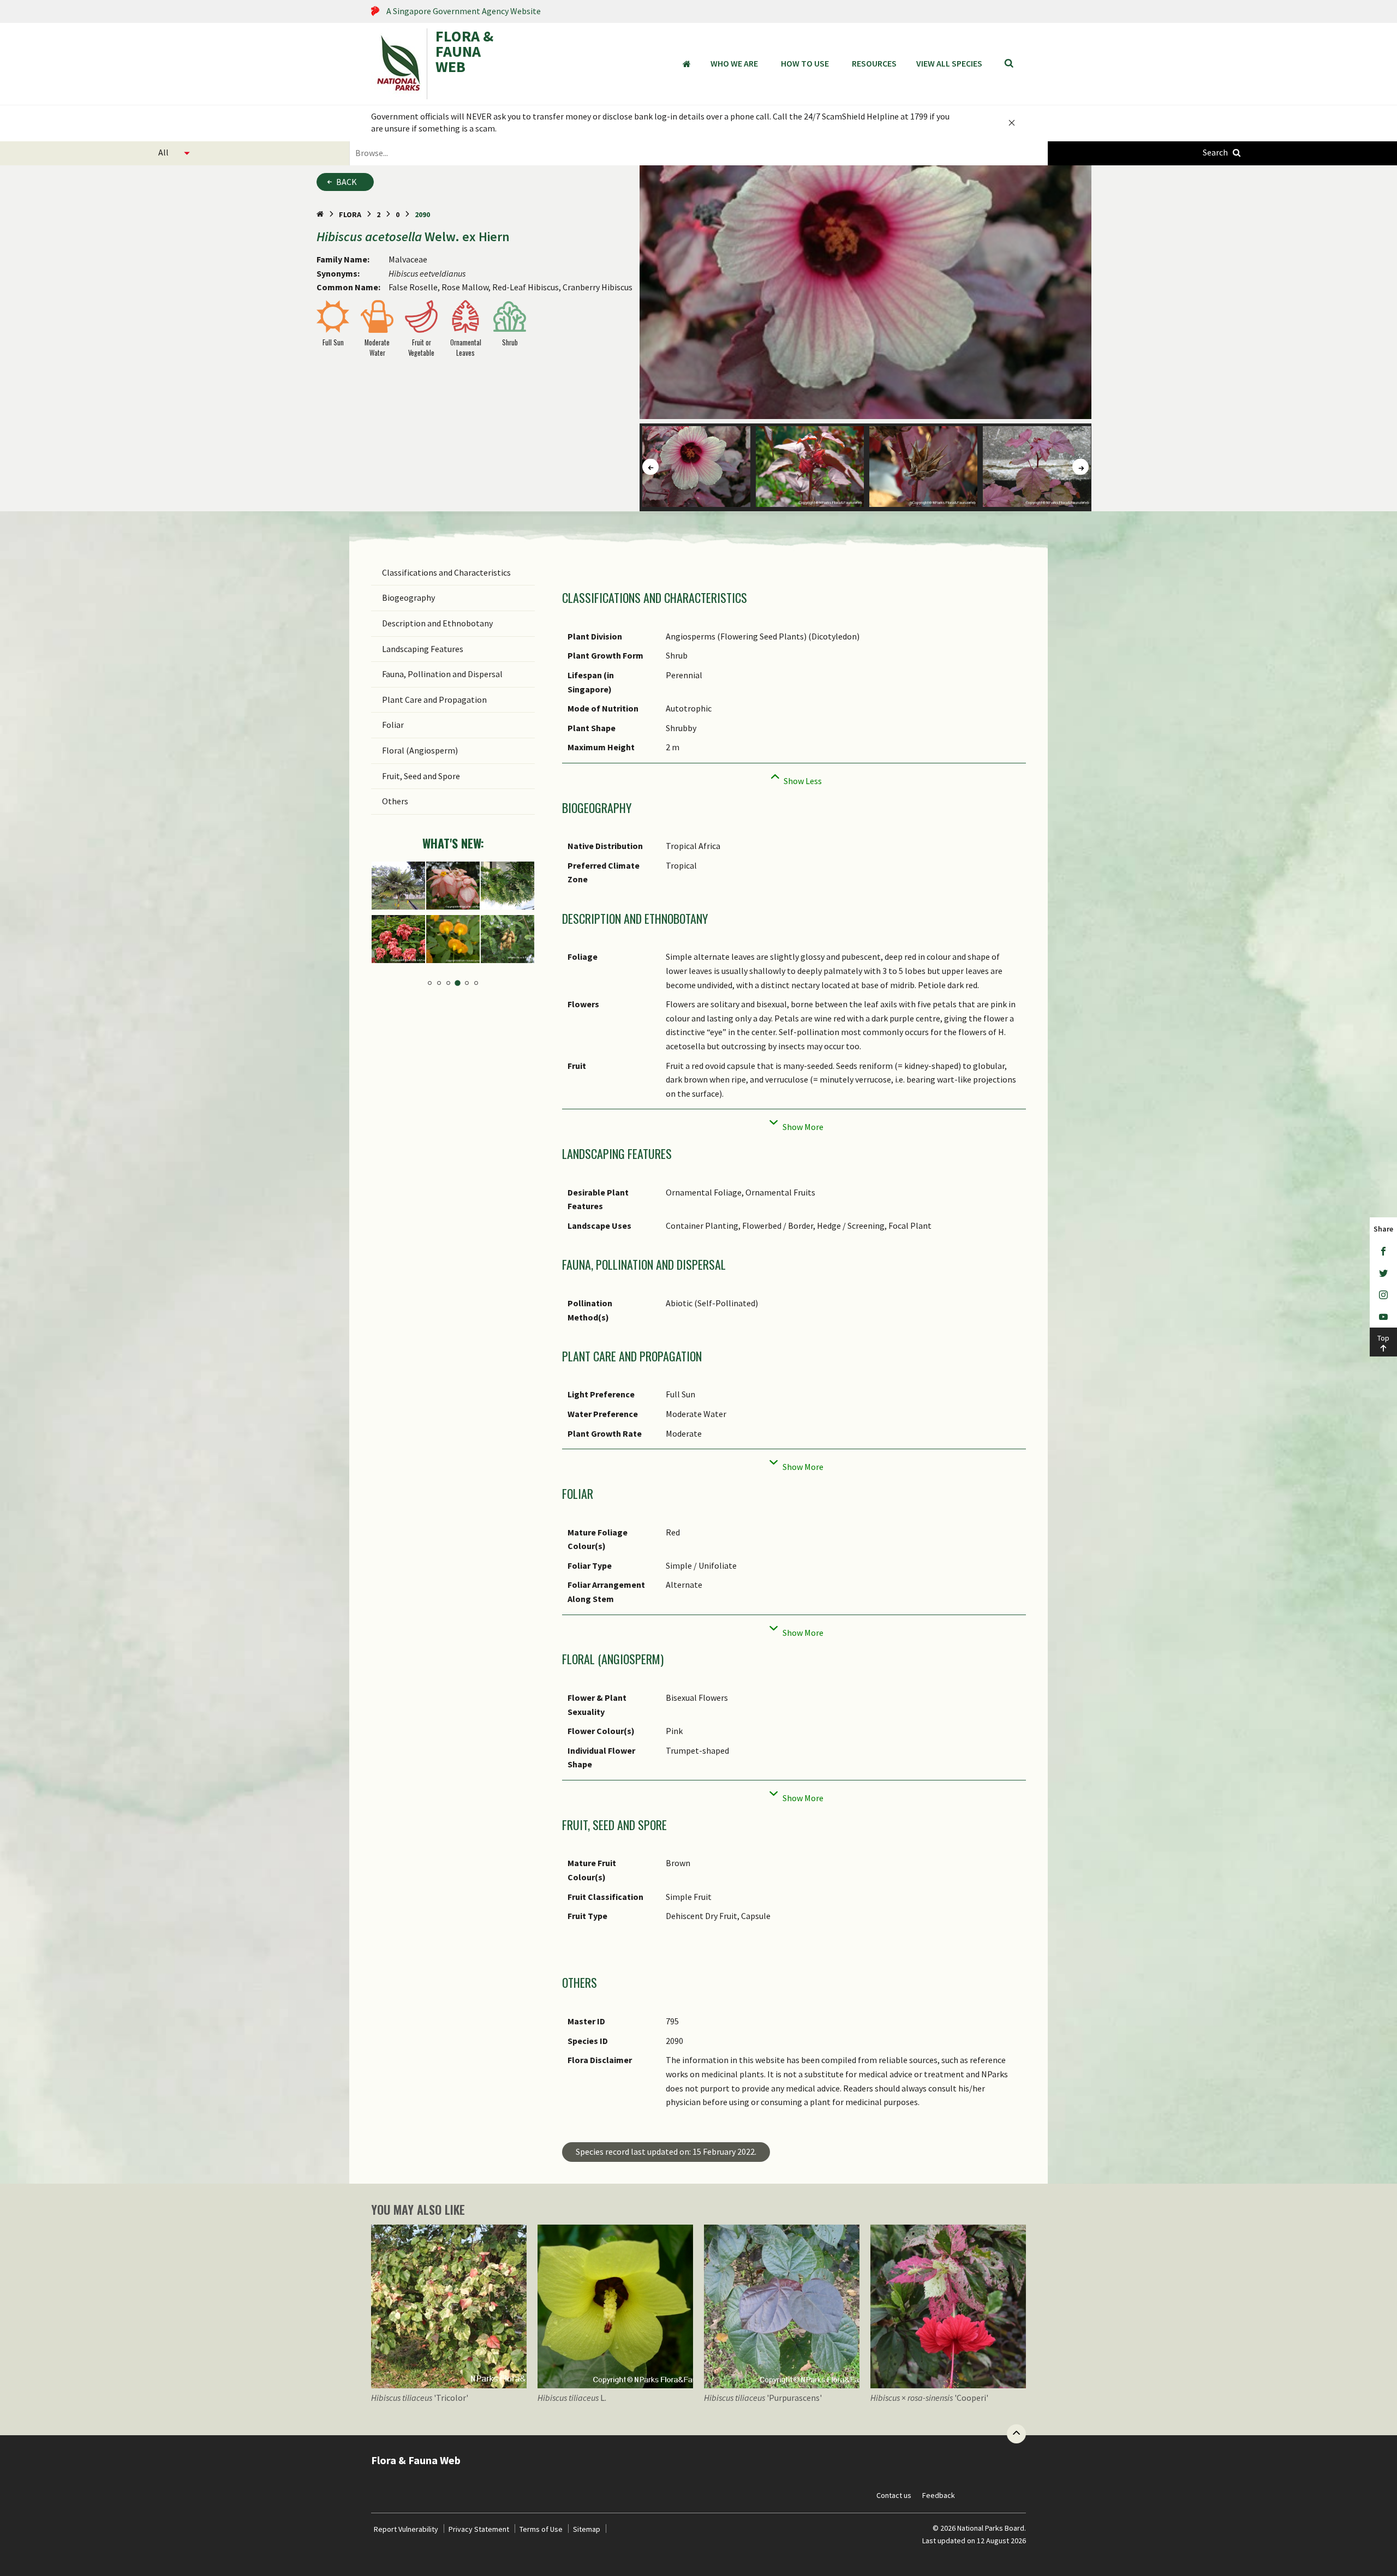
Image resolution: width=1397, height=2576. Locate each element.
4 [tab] (458, 983)
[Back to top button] (1016, 2434)
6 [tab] (476, 983)
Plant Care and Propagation (434, 700)
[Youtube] (1383, 1317)
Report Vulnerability (406, 2529)
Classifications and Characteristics (446, 572)
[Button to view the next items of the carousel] (1080, 467)
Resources (874, 63)
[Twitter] (1383, 1273)
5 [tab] (467, 983)
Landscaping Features (423, 649)
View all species (949, 63)
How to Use (805, 63)
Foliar (393, 725)
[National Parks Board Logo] (399, 64)
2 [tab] (439, 983)
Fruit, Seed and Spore (421, 776)
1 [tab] (430, 983)
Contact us (894, 2495)
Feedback (939, 2495)
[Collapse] (794, 778)
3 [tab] (448, 983)
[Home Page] (320, 214)
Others (395, 801)
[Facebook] (1383, 1251)
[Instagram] (1383, 1295)
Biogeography (408, 597)
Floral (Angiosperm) (420, 750)
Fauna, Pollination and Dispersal (442, 674)
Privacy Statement (479, 2529)
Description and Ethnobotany (437, 623)
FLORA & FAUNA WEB (464, 52)
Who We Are (734, 63)
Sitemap (587, 2529)
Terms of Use (541, 2529)
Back (347, 182)
